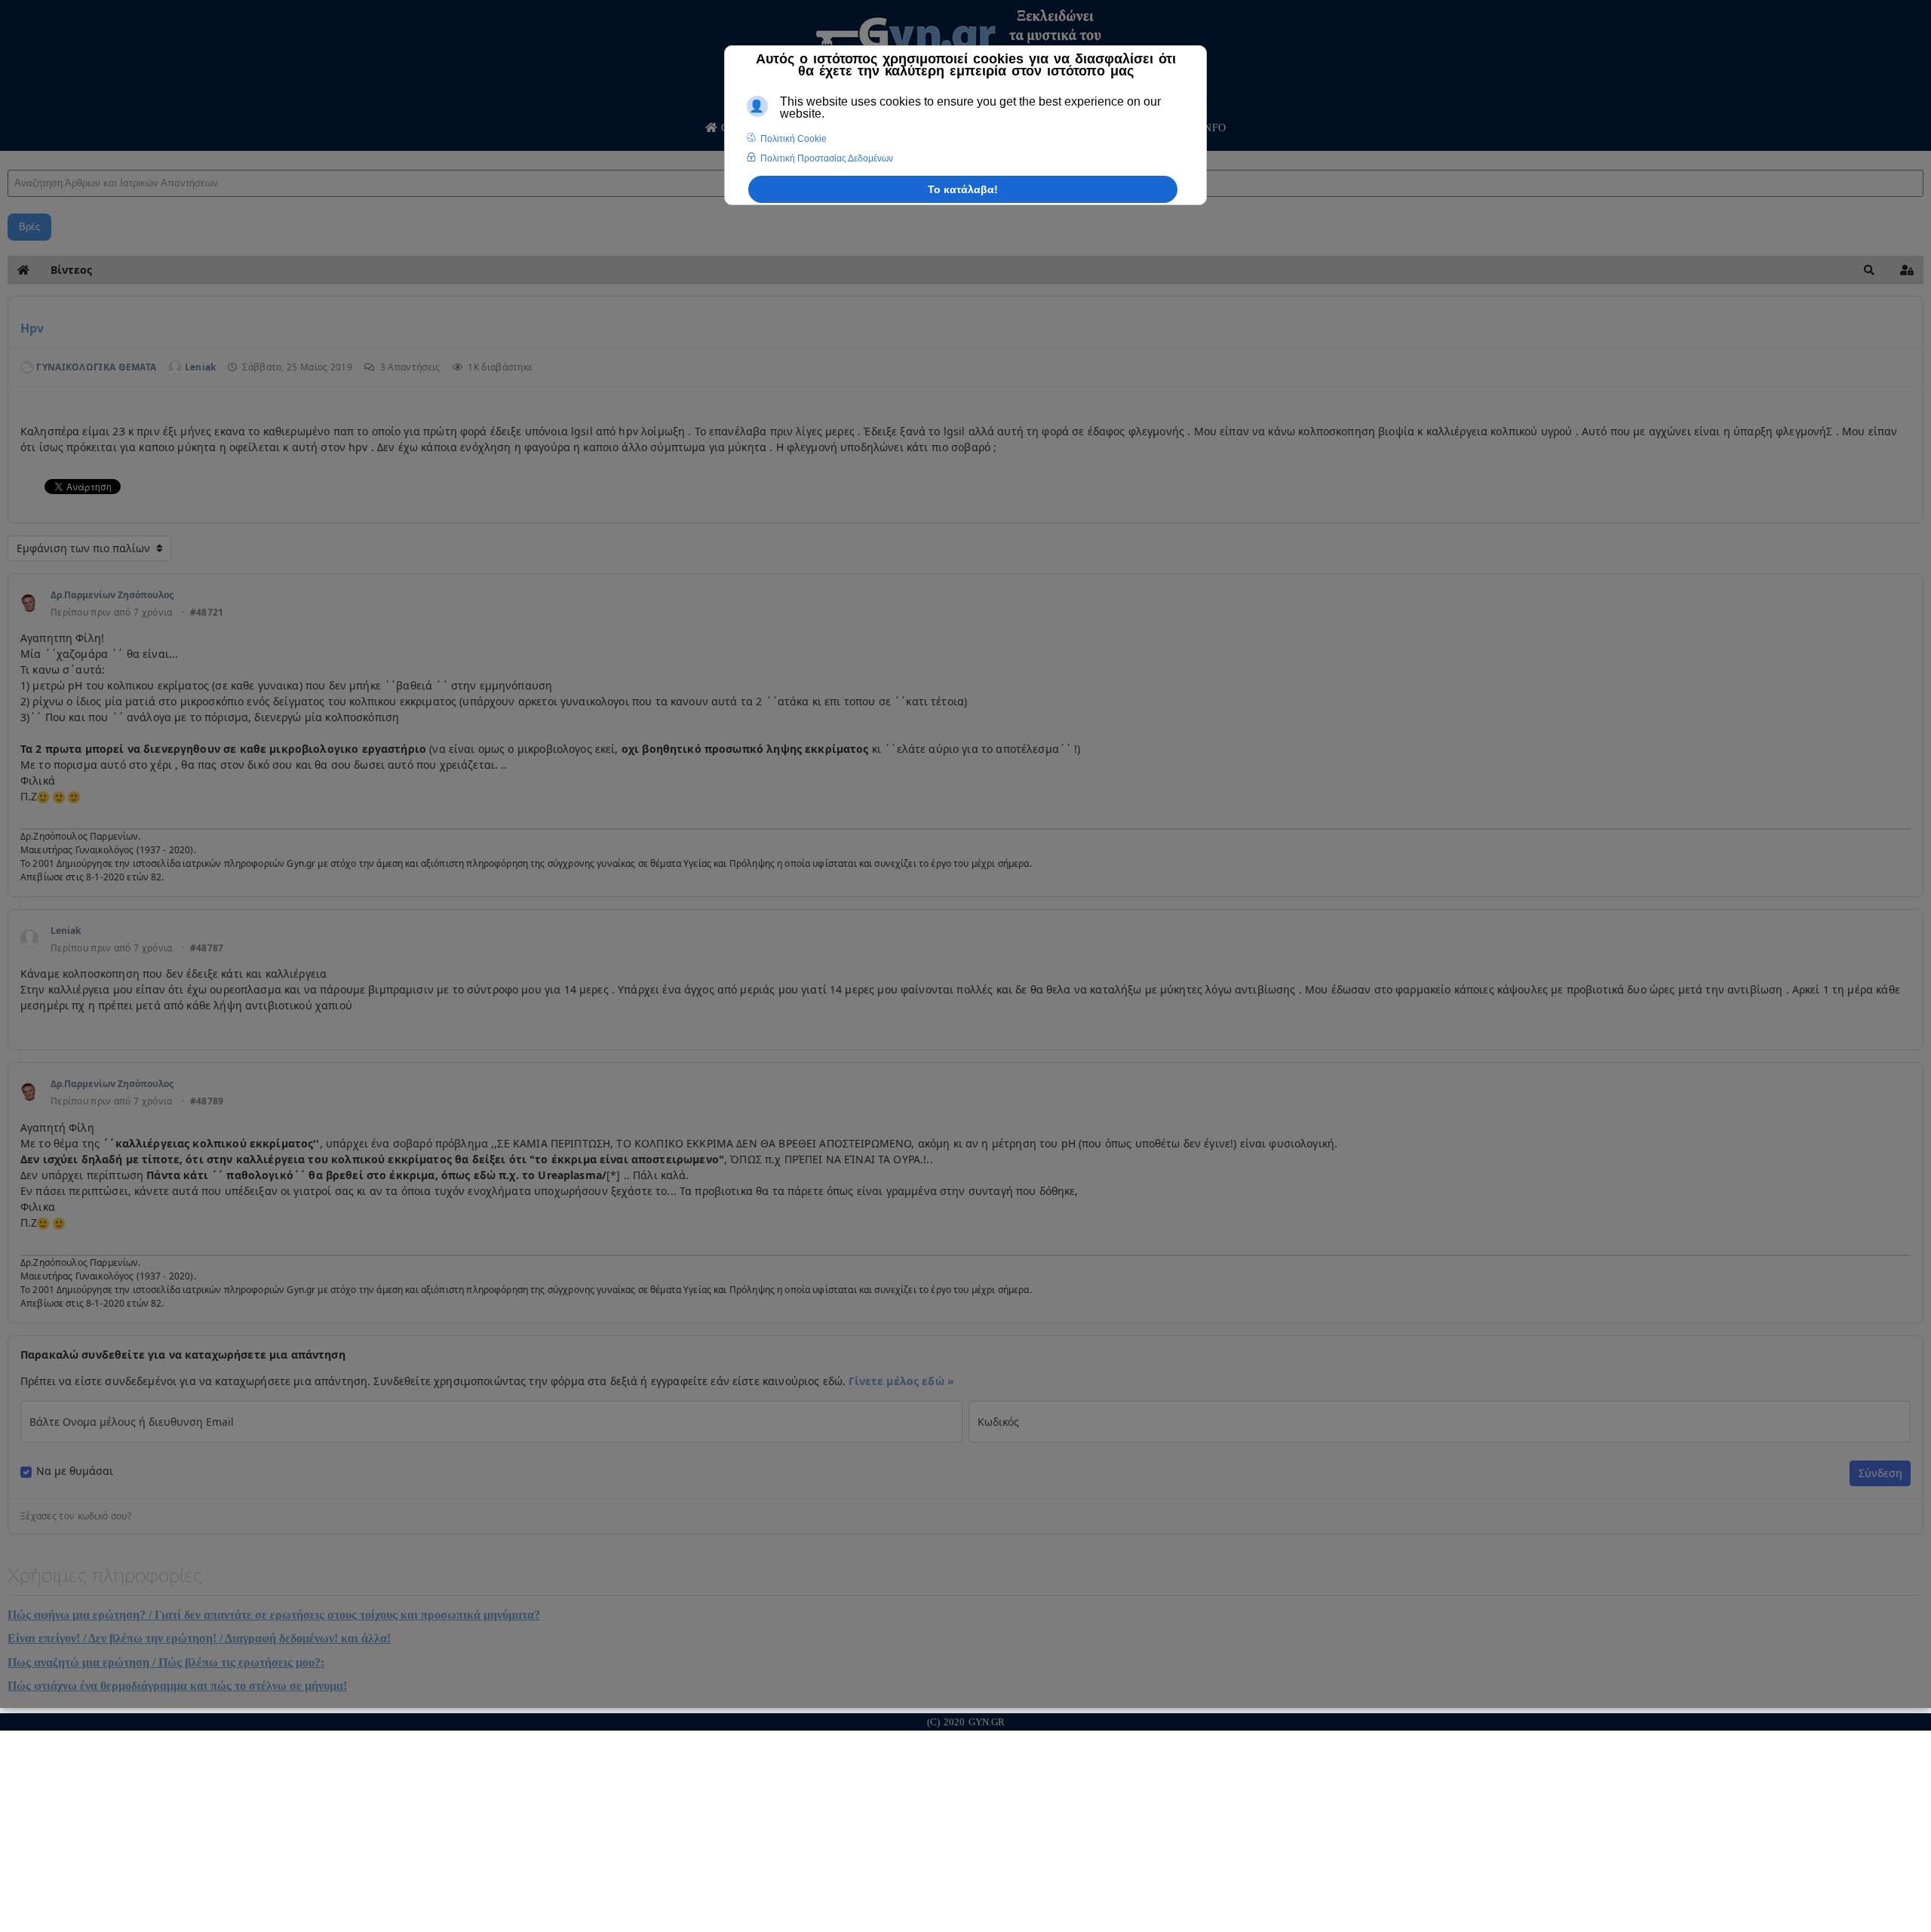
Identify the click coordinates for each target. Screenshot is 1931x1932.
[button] (1869, 270)
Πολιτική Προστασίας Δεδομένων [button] (827, 158)
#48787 (207, 948)
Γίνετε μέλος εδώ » (901, 1381)
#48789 (207, 1101)
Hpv (32, 328)
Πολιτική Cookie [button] (794, 139)
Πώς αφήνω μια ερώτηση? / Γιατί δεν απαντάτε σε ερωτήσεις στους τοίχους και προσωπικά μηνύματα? (274, 1615)
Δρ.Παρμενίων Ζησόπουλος (112, 595)
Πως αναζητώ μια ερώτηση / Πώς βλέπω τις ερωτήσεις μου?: (166, 1662)
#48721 (207, 613)
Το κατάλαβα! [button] (963, 189)
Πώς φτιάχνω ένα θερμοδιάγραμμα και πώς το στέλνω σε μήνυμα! (177, 1686)
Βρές (29, 227)
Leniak (66, 931)
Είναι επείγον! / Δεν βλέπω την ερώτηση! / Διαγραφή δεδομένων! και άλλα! (199, 1638)
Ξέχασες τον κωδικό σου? (76, 1516)
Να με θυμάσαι (75, 1471)
